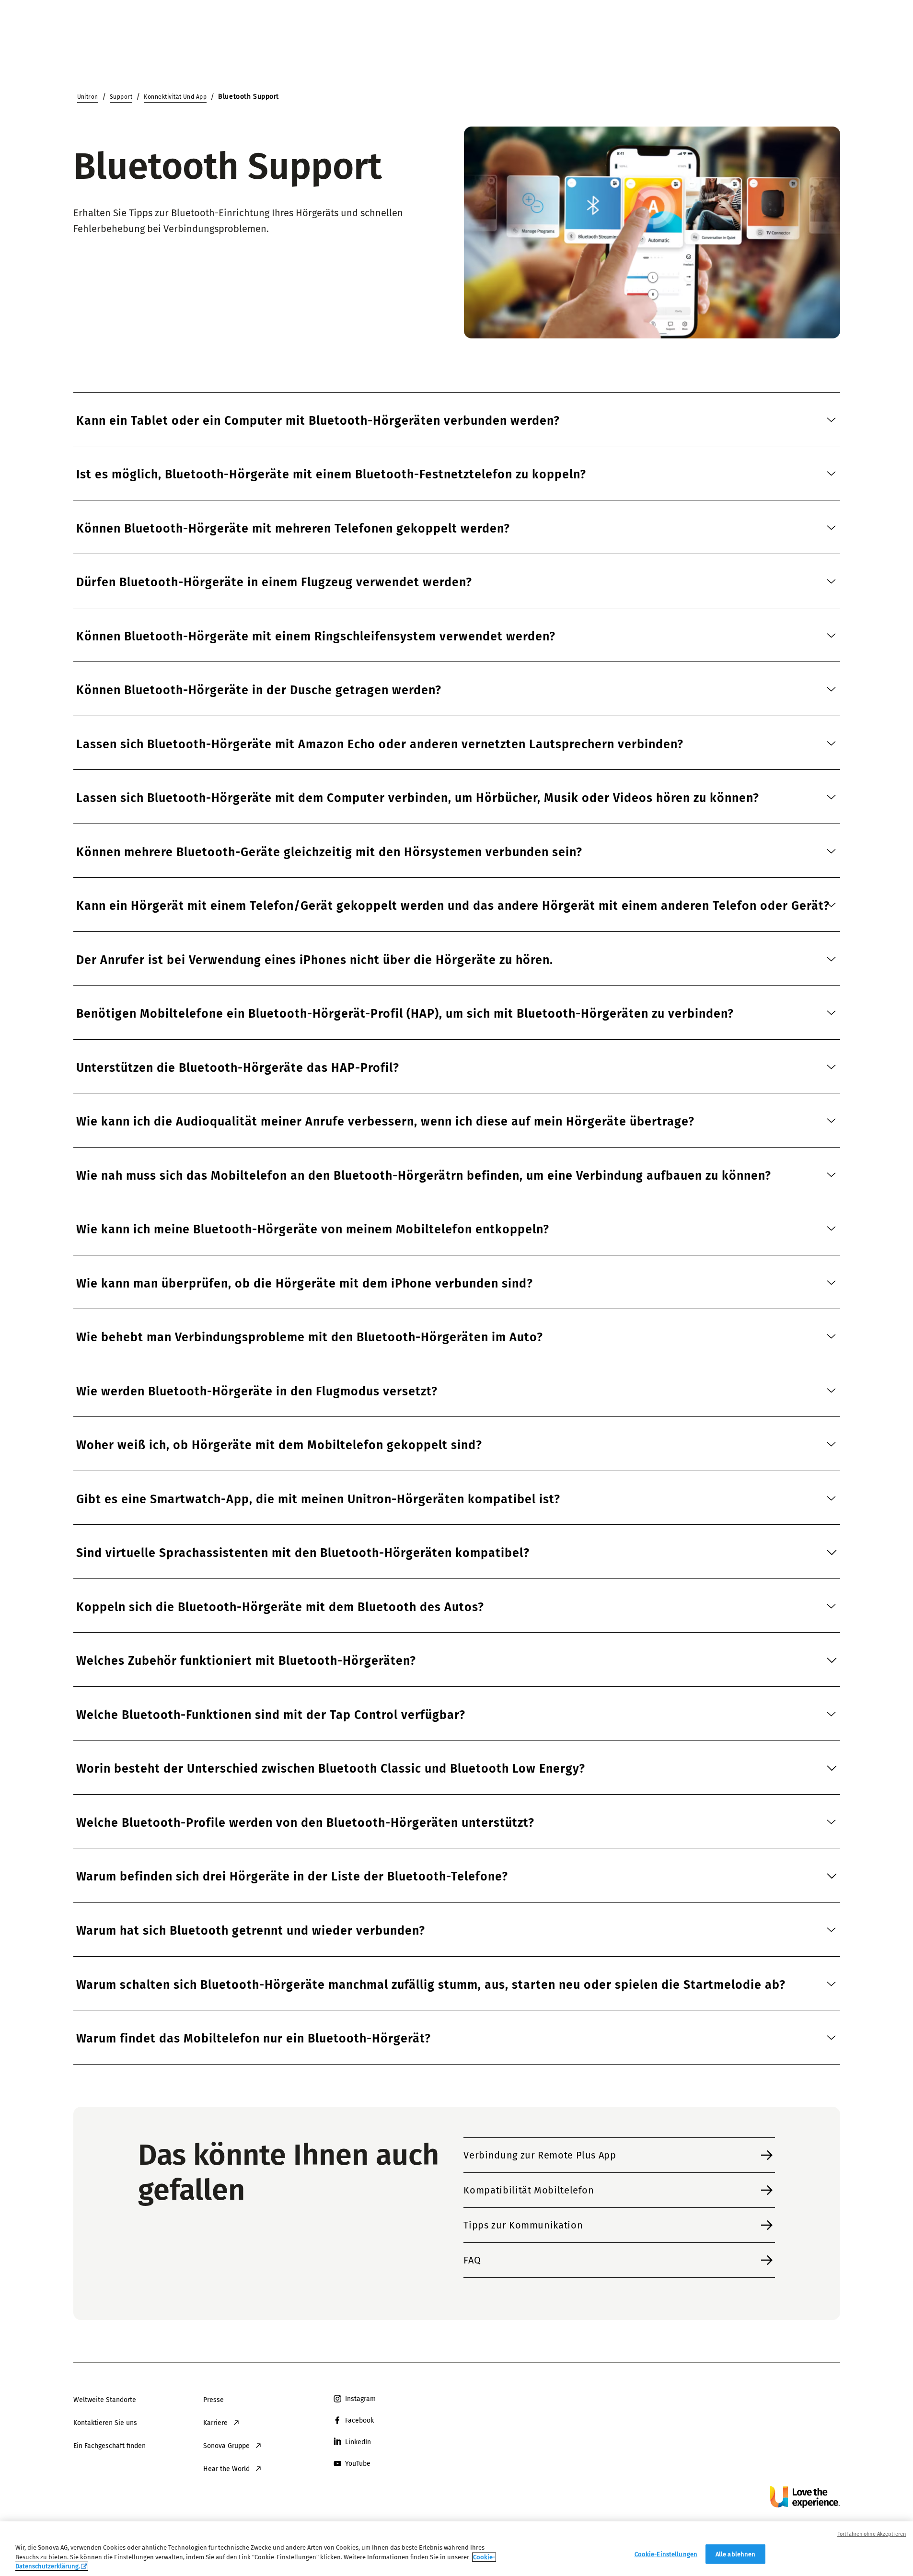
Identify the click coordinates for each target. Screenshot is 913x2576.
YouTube (358, 2464)
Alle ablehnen (736, 2554)
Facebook (359, 2420)
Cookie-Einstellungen (666, 2554)
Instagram (360, 2399)
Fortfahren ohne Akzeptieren (872, 2534)
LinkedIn (358, 2442)
